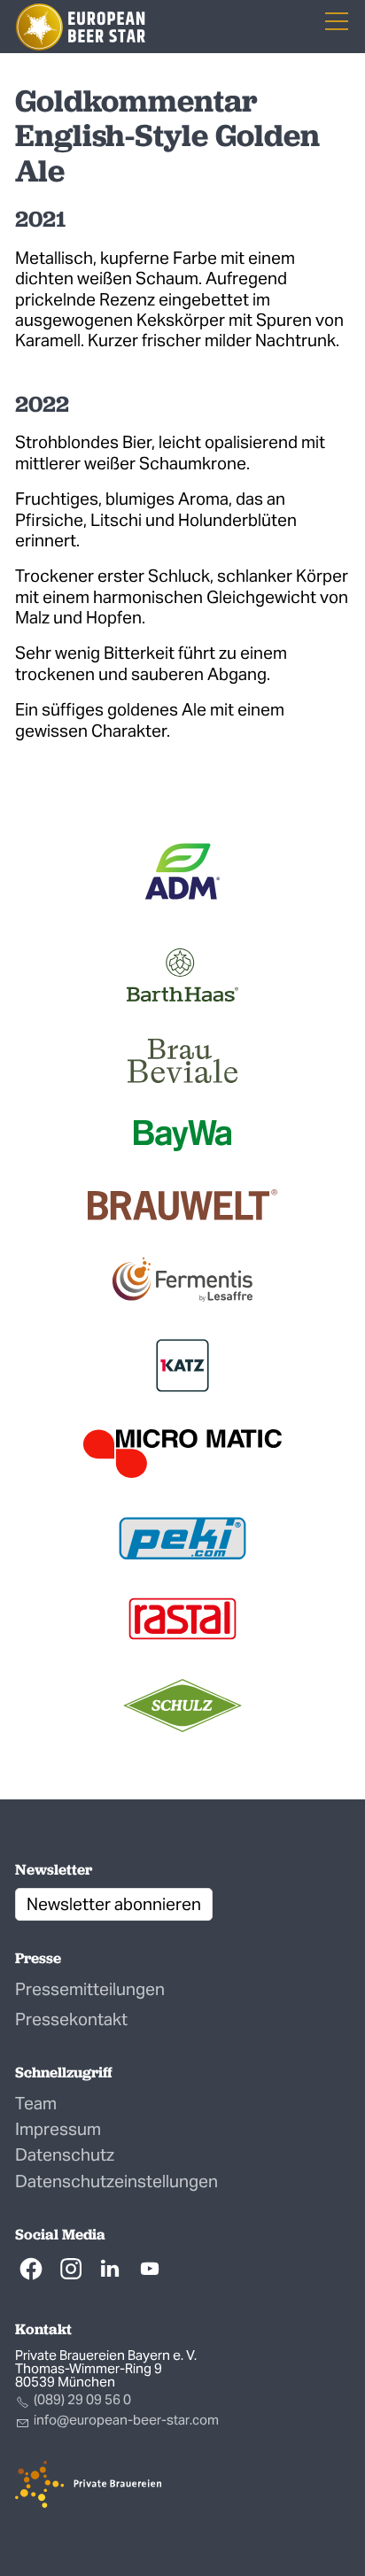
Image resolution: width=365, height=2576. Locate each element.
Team (36, 2103)
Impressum (58, 2129)
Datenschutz (65, 2154)
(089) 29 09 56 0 (82, 2399)
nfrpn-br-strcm (128, 2420)
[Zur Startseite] (81, 27)
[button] (31, 2269)
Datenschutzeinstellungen (116, 2181)
